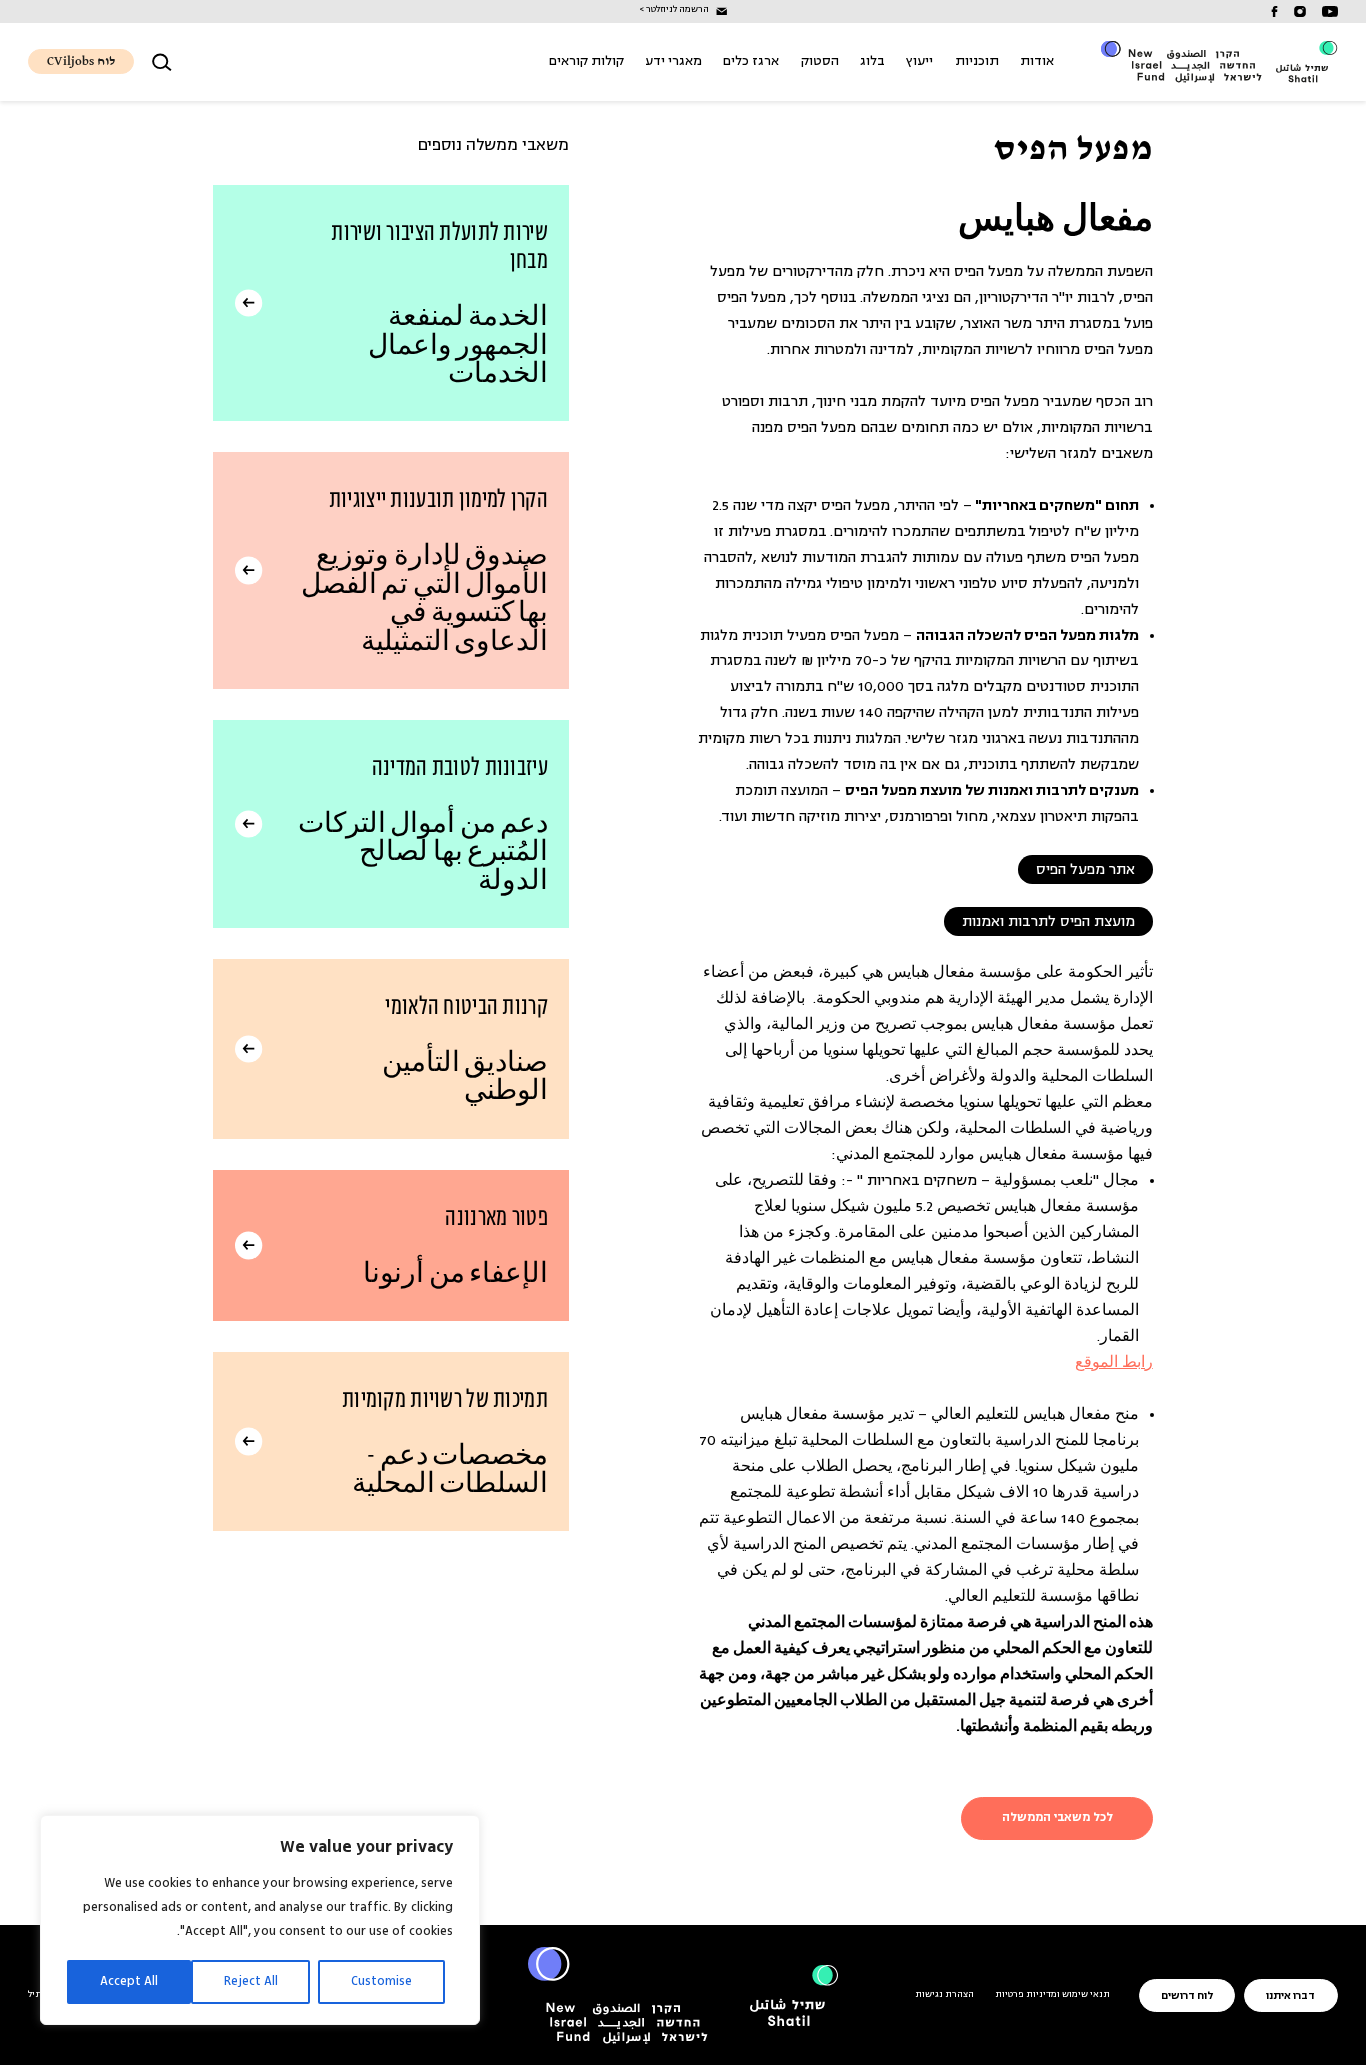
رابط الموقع (1114, 1363)
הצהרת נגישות (944, 1995)
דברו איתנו (1290, 1996)
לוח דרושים (1187, 1996)
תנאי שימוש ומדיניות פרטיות (1052, 1995)
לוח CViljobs (81, 61)
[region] (260, 1920)
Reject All (251, 1981)
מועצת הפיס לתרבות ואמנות (1048, 921)
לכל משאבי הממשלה (1057, 1818)
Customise (381, 1981)
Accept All (129, 1981)
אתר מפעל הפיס (1085, 869)
